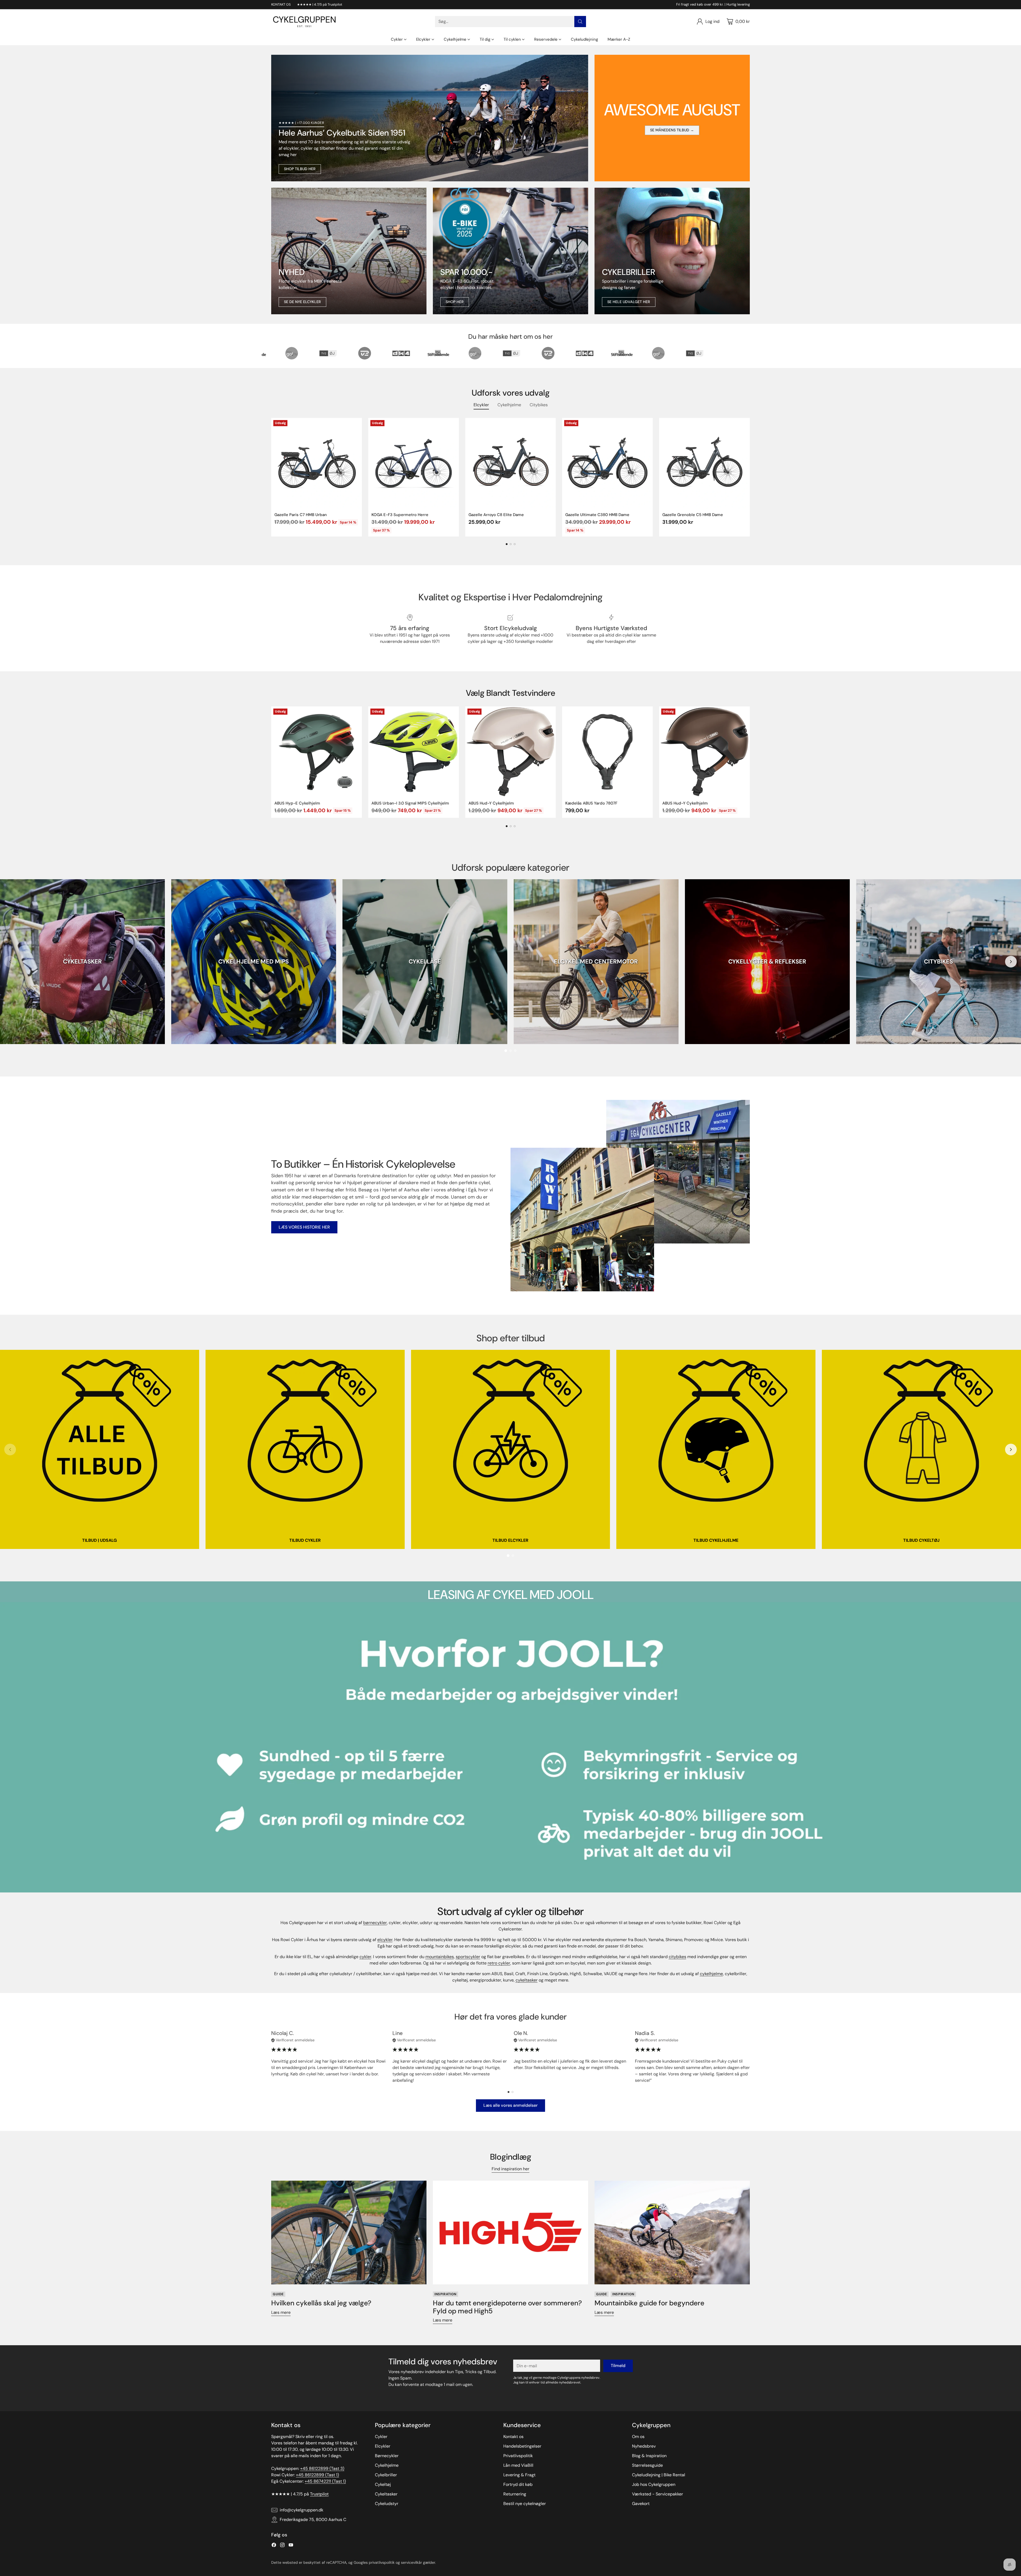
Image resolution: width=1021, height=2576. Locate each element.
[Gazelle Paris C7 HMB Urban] (317, 463)
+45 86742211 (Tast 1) (325, 2481)
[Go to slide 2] (510, 1051)
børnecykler (375, 1923)
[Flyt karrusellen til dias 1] (507, 544)
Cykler (381, 2437)
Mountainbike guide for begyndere (649, 2303)
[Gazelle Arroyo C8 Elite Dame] (511, 463)
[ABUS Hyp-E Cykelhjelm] (317, 752)
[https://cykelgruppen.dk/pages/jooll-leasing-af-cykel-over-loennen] (510, 1747)
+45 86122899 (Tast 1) (317, 2475)
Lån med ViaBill (518, 2465)
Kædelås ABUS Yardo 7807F (591, 803)
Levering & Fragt (519, 2475)
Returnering (515, 2494)
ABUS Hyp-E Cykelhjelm (297, 803)
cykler (365, 1957)
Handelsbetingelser (522, 2446)
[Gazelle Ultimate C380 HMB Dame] (607, 463)
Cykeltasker (386, 2494)
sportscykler (468, 1957)
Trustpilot (319, 2494)
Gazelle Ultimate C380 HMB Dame (597, 515)
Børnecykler (387, 2456)
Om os (638, 2437)
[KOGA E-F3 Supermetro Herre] (414, 463)
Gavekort (641, 2504)
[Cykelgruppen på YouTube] (291, 2546)
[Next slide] (1011, 962)
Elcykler (383, 2446)
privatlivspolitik (382, 2562)
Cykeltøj (383, 2484)
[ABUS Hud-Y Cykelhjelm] (511, 752)
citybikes (677, 1957)
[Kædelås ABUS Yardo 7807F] (607, 752)
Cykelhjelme (387, 2465)
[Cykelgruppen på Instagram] (282, 2546)
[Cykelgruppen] (304, 22)
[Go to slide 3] (515, 1051)
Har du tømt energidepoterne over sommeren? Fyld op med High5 (507, 2307)
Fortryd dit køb (518, 2484)
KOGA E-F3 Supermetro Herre (400, 515)
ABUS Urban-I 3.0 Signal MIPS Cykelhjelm (410, 803)
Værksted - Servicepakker (658, 2494)
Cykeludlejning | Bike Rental (659, 2475)
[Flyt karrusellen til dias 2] (511, 544)
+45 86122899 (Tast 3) (322, 2468)
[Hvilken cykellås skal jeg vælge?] (349, 2232)
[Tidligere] (271, 477)
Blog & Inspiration (649, 2456)
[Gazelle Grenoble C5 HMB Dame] (704, 463)
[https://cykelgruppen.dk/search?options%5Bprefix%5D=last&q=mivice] (349, 251)
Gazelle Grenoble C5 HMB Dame (693, 515)
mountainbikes (440, 1957)
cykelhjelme (711, 1974)
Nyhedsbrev (644, 2446)
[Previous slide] (10, 962)
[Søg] (580, 22)
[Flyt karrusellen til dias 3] (515, 544)
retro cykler (499, 1963)
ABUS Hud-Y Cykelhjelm (491, 803)
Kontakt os (513, 2437)
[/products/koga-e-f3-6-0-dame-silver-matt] (510, 251)
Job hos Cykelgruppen (654, 2484)
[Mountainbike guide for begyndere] (672, 2232)
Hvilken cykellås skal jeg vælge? (321, 2303)
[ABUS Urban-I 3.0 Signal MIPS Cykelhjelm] (414, 752)
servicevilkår (411, 2562)
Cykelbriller (386, 2475)
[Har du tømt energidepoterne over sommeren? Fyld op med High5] (510, 2232)
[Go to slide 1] (506, 1051)
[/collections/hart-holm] (672, 251)
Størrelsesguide (647, 2465)
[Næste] (750, 477)
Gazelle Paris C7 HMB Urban (301, 515)
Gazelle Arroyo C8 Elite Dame (496, 515)
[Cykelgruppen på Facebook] (274, 2546)
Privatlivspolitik (518, 2456)
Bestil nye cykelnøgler (525, 2504)
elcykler (385, 1940)
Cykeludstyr (387, 2504)
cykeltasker (527, 1980)
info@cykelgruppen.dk (302, 2510)
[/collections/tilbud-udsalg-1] (430, 118)
